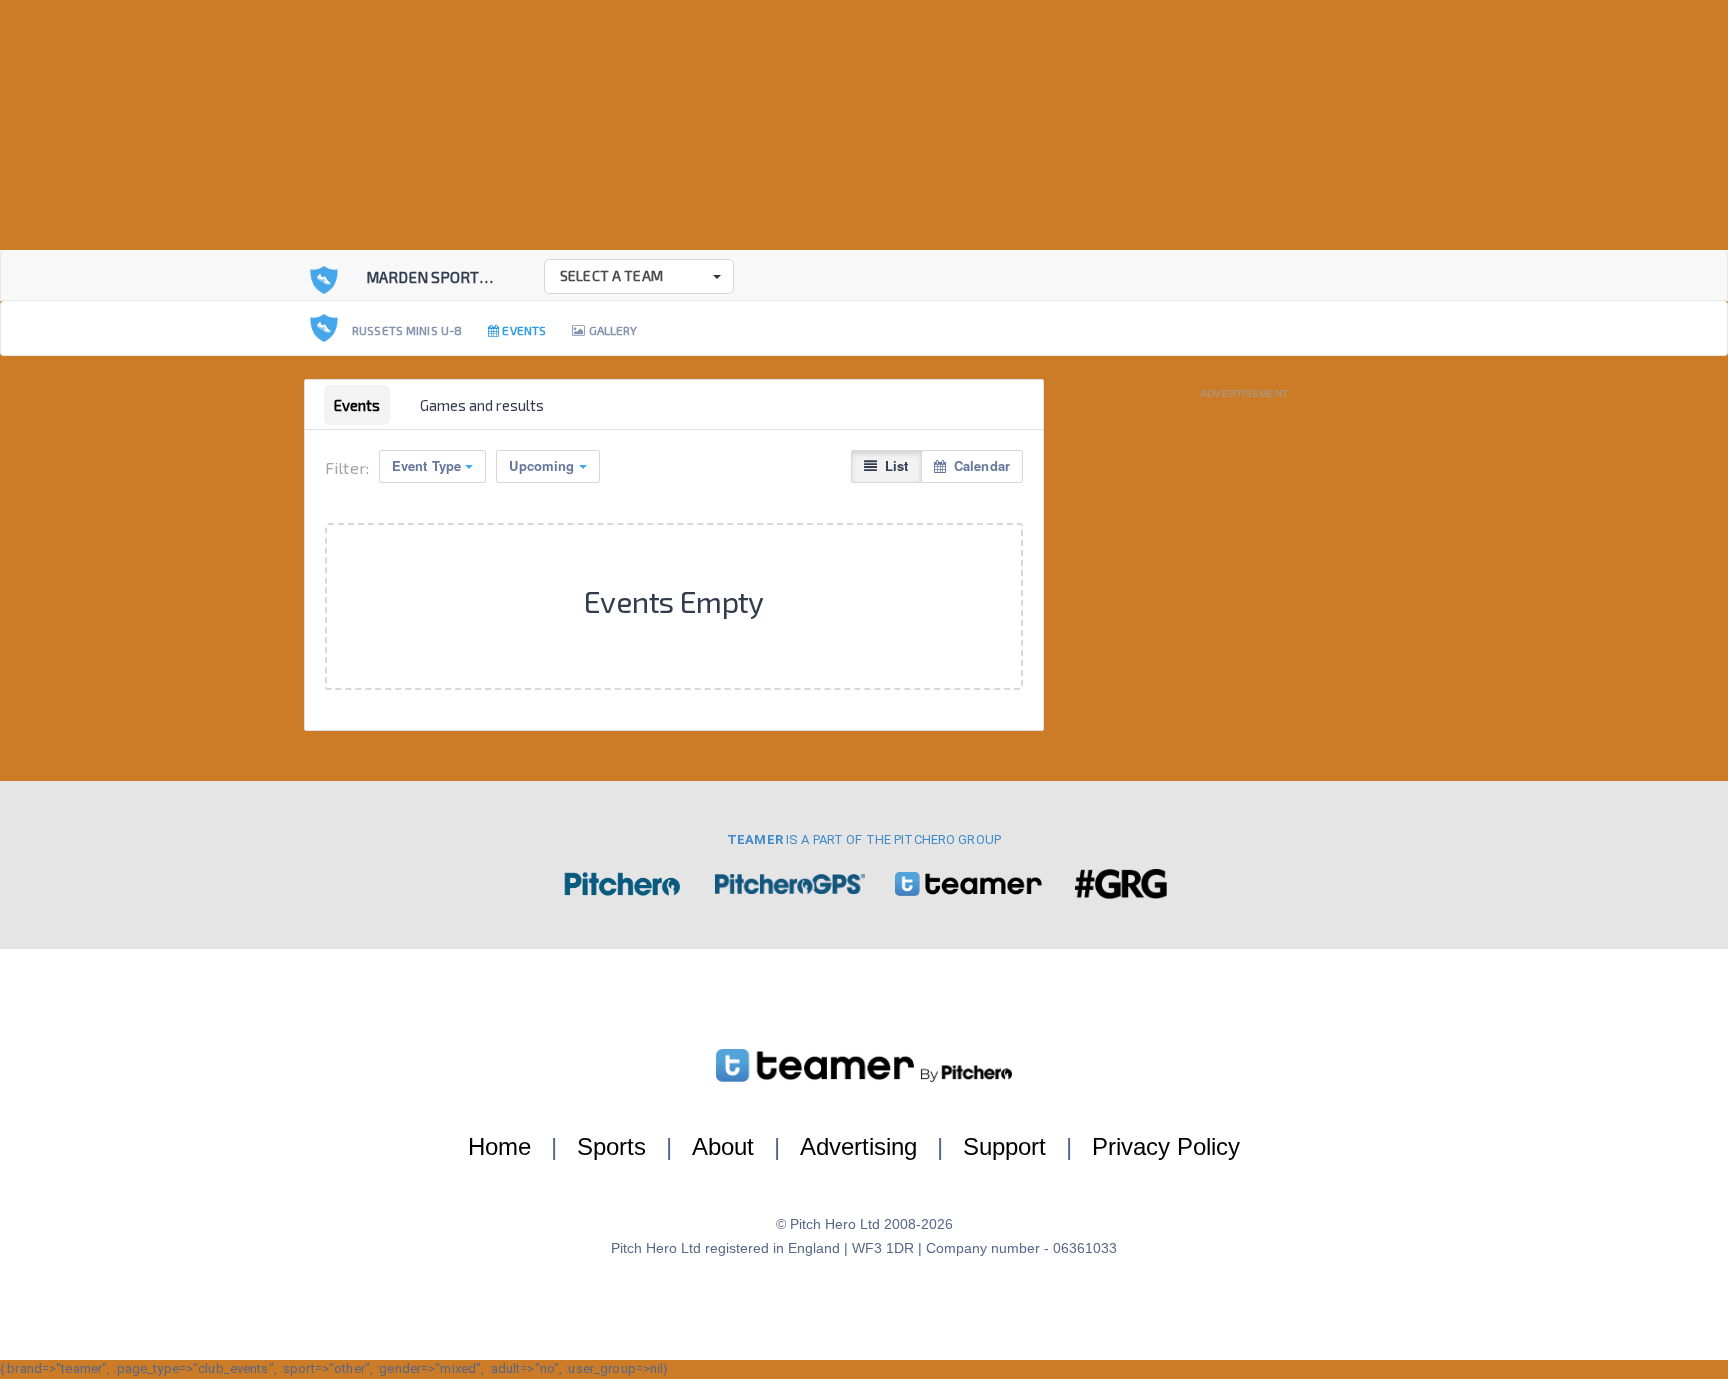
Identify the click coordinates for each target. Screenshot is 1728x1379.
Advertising (858, 1146)
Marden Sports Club (446, 277)
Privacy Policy (1166, 1146)
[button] (639, 276)
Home (499, 1146)
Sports (611, 1146)
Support (1004, 1146)
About (723, 1146)
